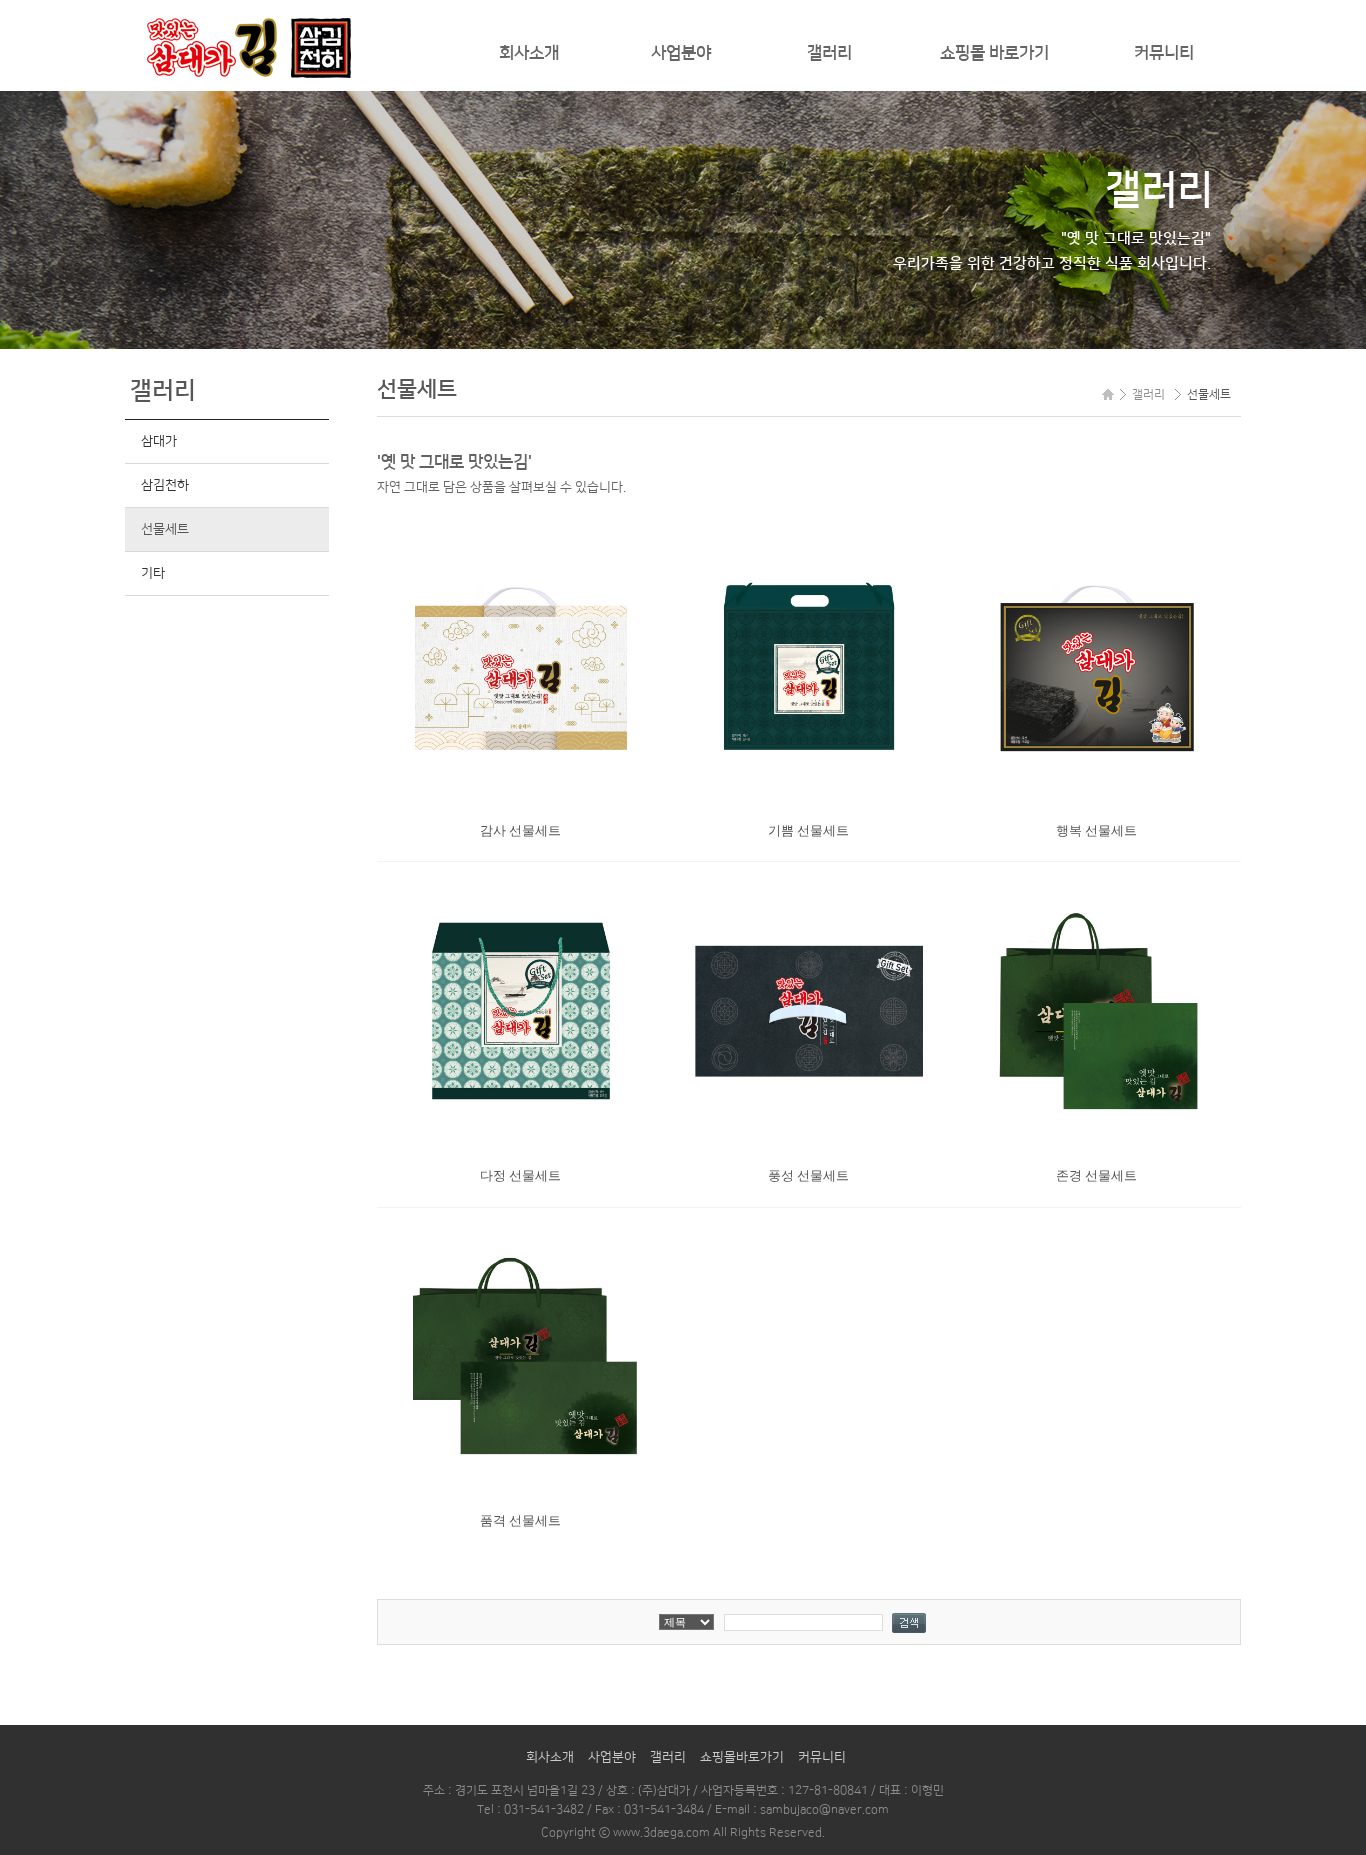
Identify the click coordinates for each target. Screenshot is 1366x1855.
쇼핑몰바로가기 (742, 1757)
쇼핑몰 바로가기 (994, 53)
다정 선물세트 (520, 1175)
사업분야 (681, 53)
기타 (152, 573)
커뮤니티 (1164, 53)
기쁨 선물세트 (808, 830)
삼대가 (158, 441)
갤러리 (829, 53)
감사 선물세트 (520, 830)
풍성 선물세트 (808, 1175)
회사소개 (529, 53)
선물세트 (164, 529)
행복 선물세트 (1096, 830)
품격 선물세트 (520, 1520)
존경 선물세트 (1096, 1175)
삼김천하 (164, 485)
